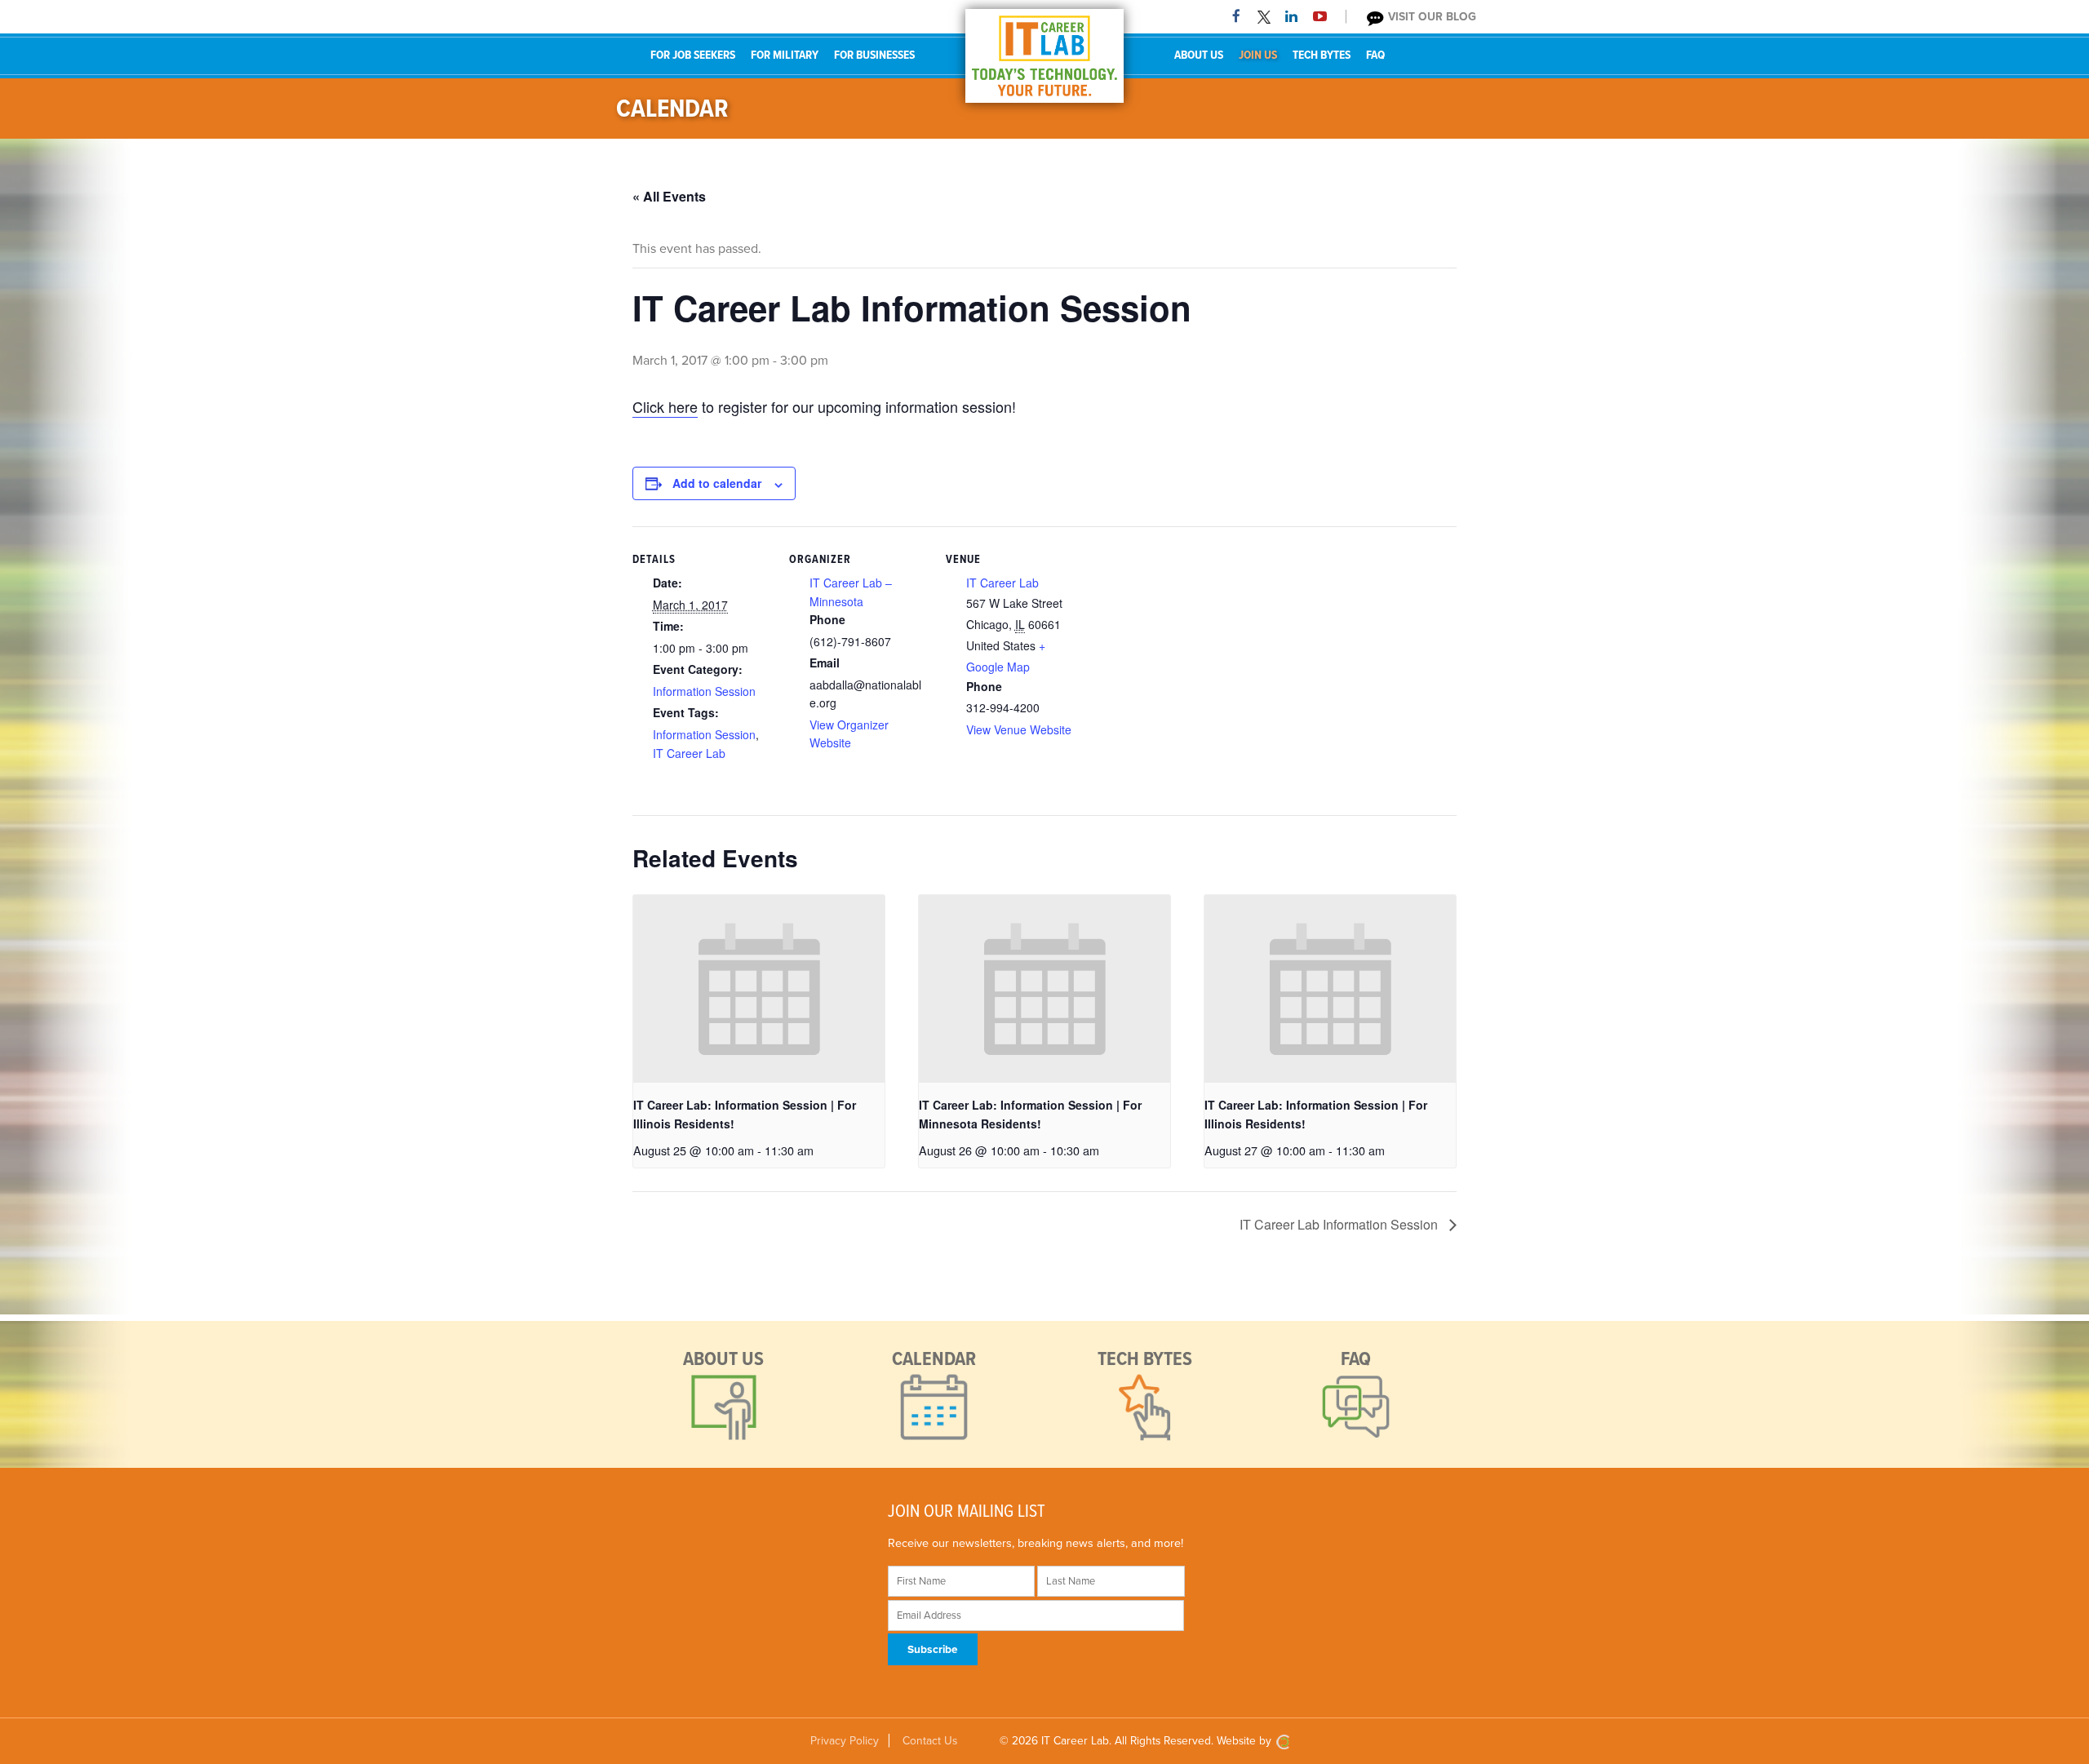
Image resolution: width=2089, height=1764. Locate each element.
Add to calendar (717, 483)
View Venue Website (1019, 729)
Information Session (704, 691)
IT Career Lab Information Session (1340, 1224)
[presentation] (759, 989)
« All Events (669, 196)
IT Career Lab (689, 753)
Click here (665, 406)
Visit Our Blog (1430, 17)
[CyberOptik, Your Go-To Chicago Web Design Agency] (1283, 1741)
